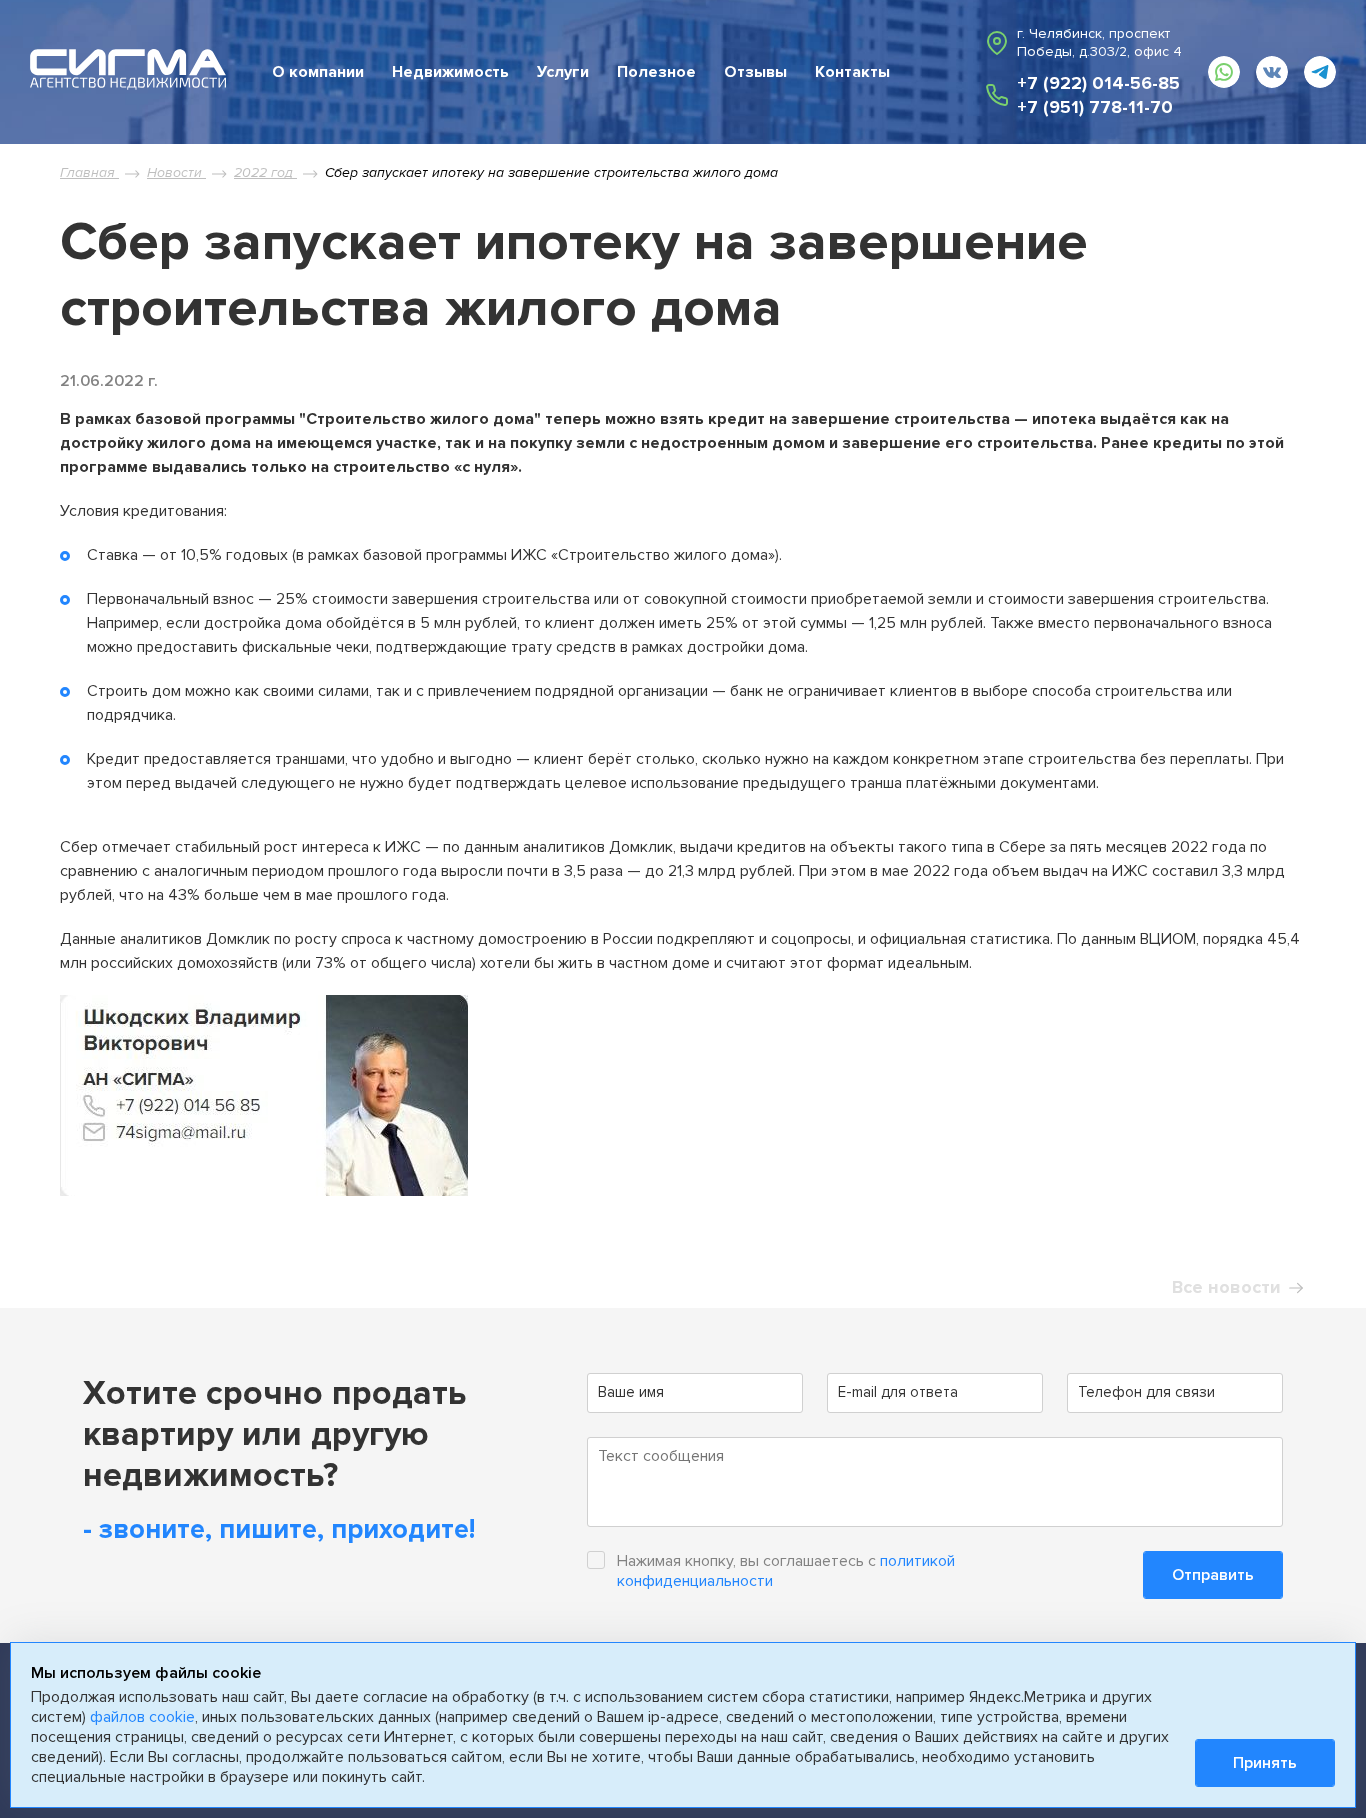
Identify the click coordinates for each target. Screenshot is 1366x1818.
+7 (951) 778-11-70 (1095, 107)
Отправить (1213, 1575)
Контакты (852, 72)
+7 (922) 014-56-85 (1098, 83)
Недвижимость (450, 72)
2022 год (265, 172)
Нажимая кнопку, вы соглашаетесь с (786, 1571)
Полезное (656, 72)
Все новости (1226, 1287)
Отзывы (755, 72)
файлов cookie (142, 1717)
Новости (176, 172)
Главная (89, 172)
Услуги (563, 72)
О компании (318, 72)
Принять (1265, 1763)
